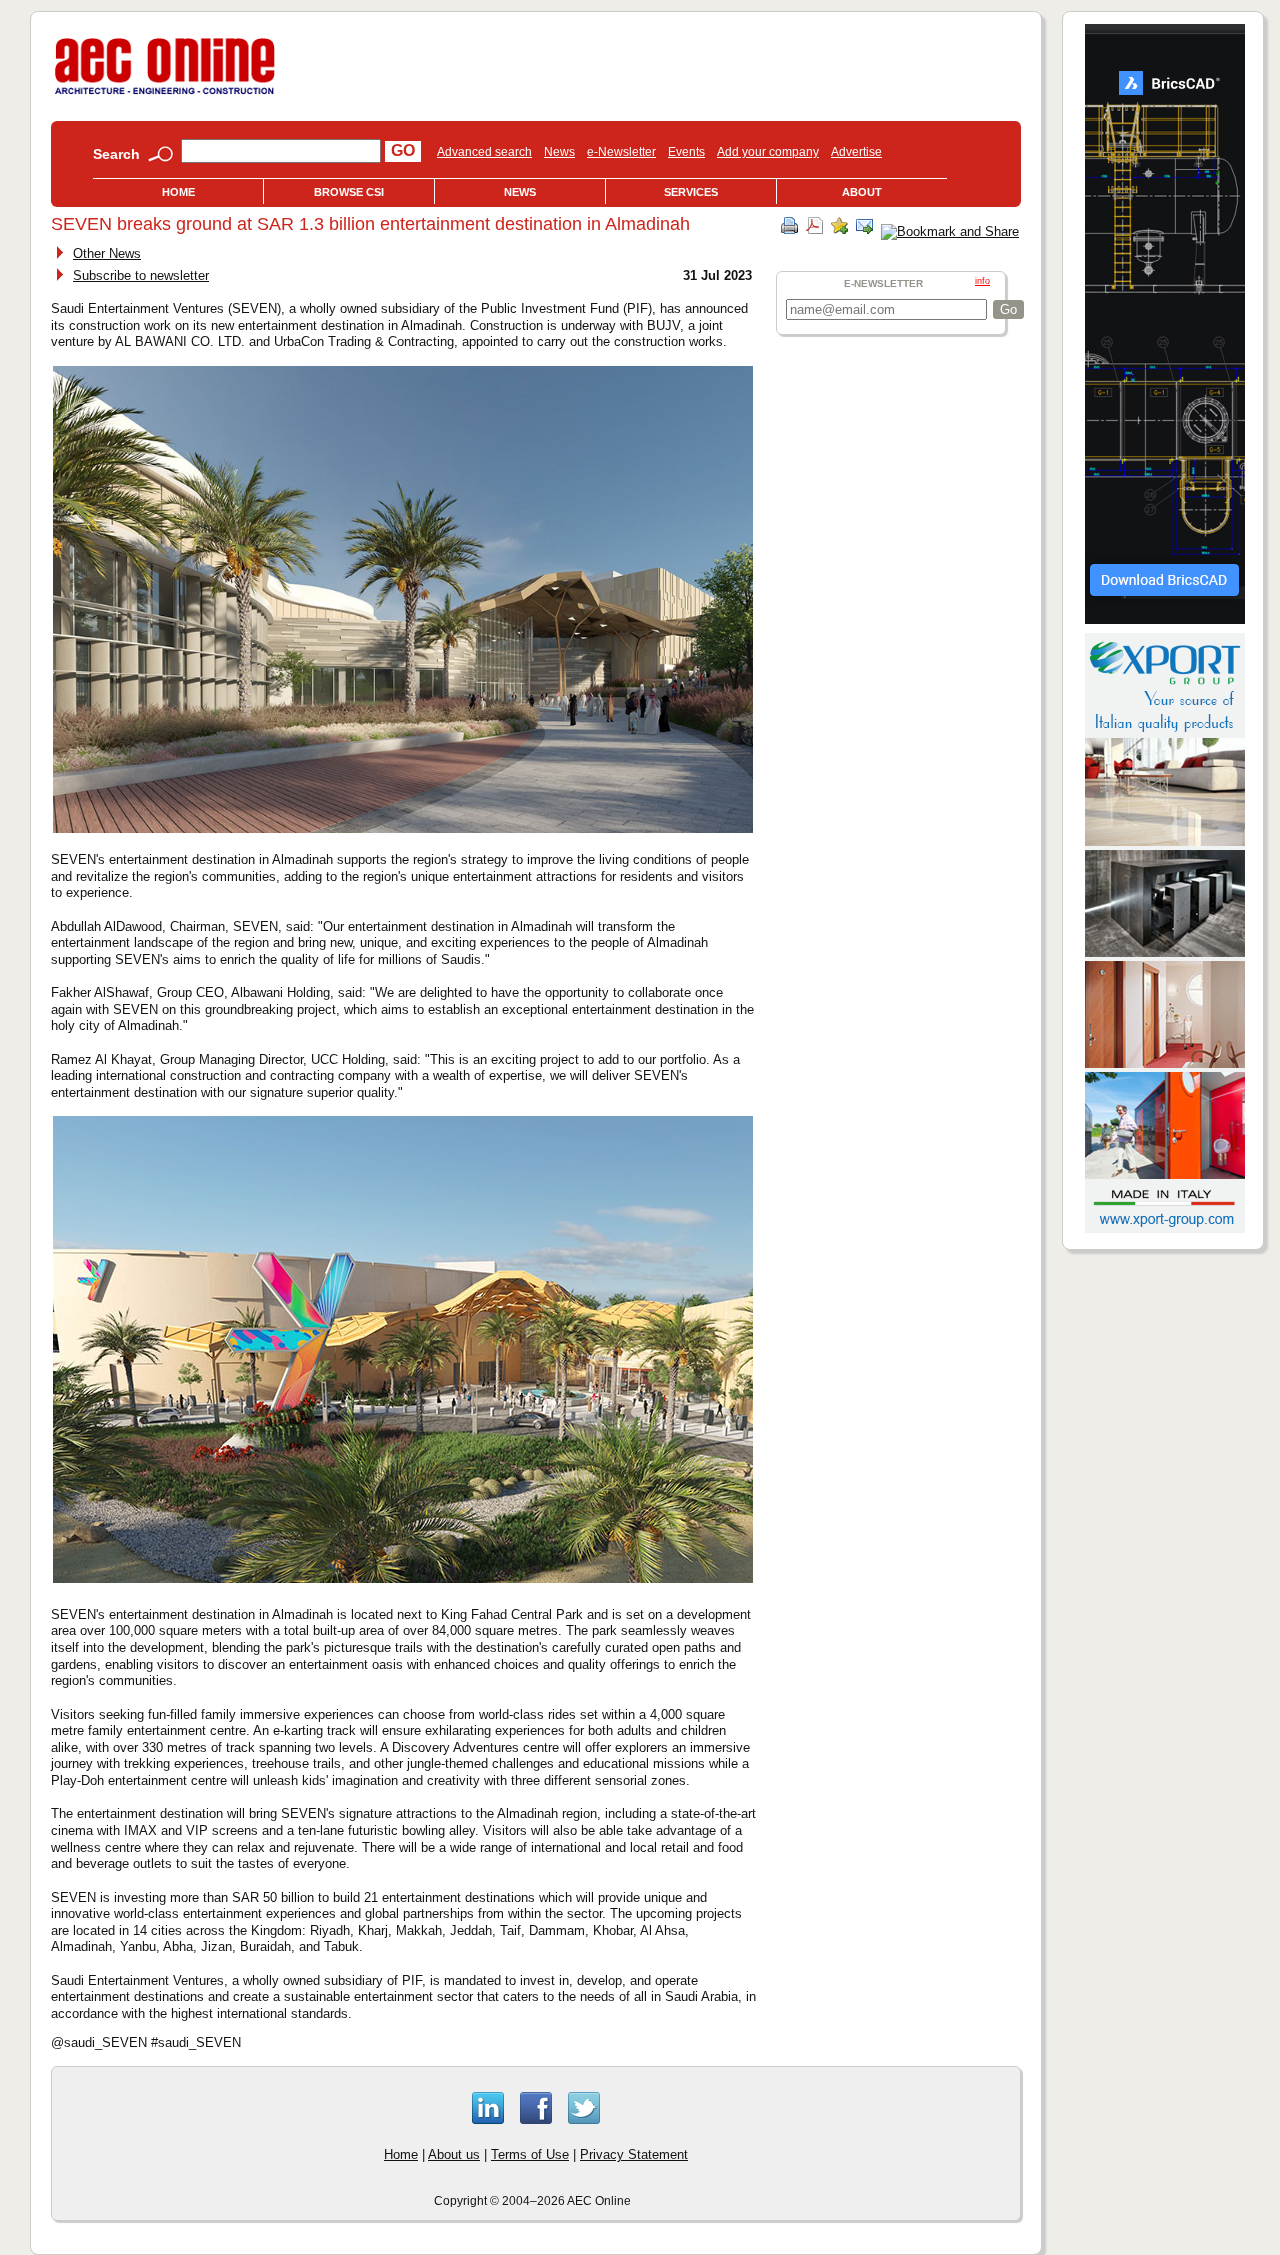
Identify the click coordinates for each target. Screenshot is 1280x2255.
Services (691, 192)
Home (178, 192)
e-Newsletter (621, 152)
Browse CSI (349, 192)
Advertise (856, 152)
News (559, 152)
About (862, 192)
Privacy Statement (634, 2154)
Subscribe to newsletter (141, 275)
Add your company (768, 152)
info (982, 281)
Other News (107, 253)
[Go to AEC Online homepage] (165, 94)
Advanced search (484, 152)
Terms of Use (530, 2154)
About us (454, 2154)
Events (686, 152)
